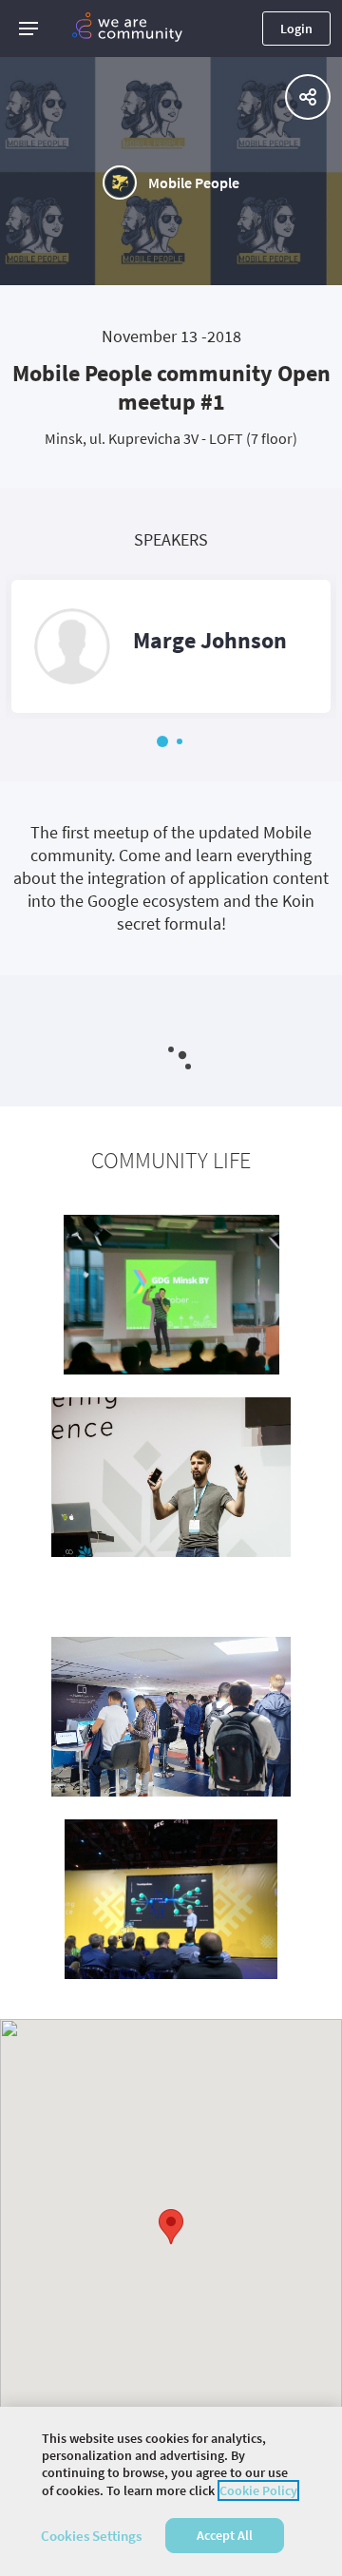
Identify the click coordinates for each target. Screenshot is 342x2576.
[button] (28, 29)
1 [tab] (162, 741)
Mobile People (194, 183)
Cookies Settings (91, 2536)
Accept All (225, 2535)
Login (296, 29)
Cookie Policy (258, 2490)
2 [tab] (180, 741)
